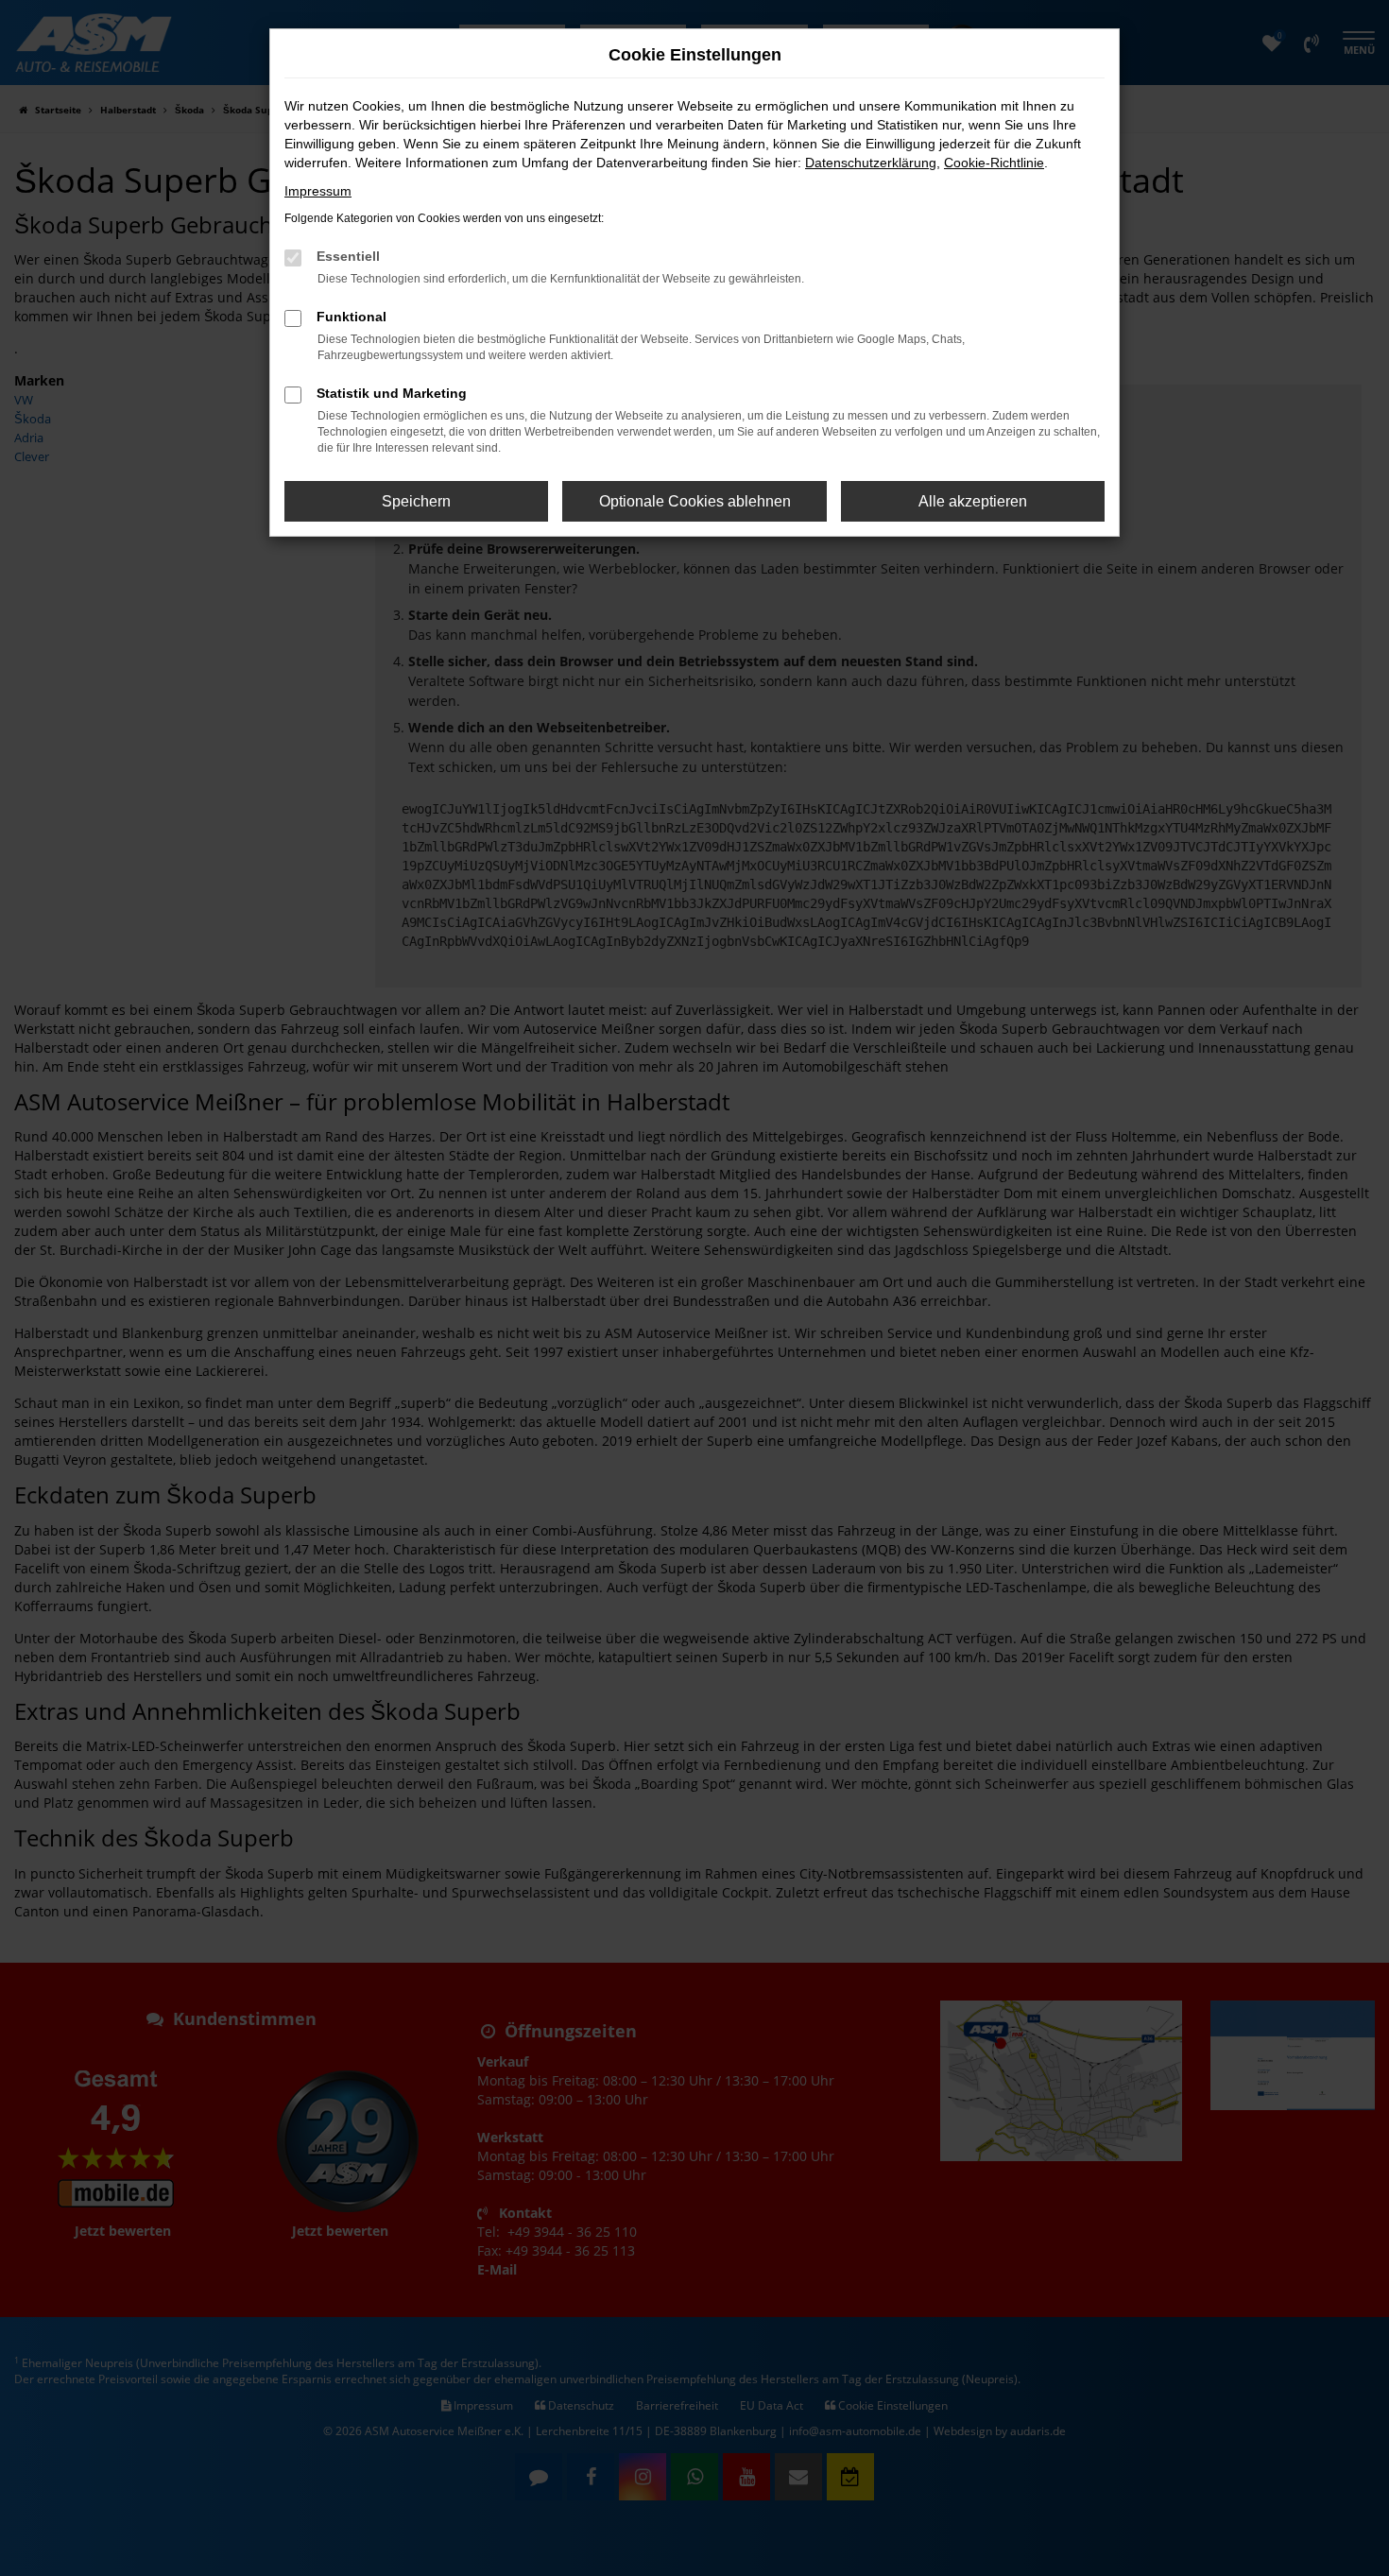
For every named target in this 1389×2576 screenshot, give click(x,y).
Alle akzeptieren (973, 501)
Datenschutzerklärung (871, 163)
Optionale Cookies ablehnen (695, 501)
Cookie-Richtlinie (994, 163)
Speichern (416, 501)
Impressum (318, 191)
